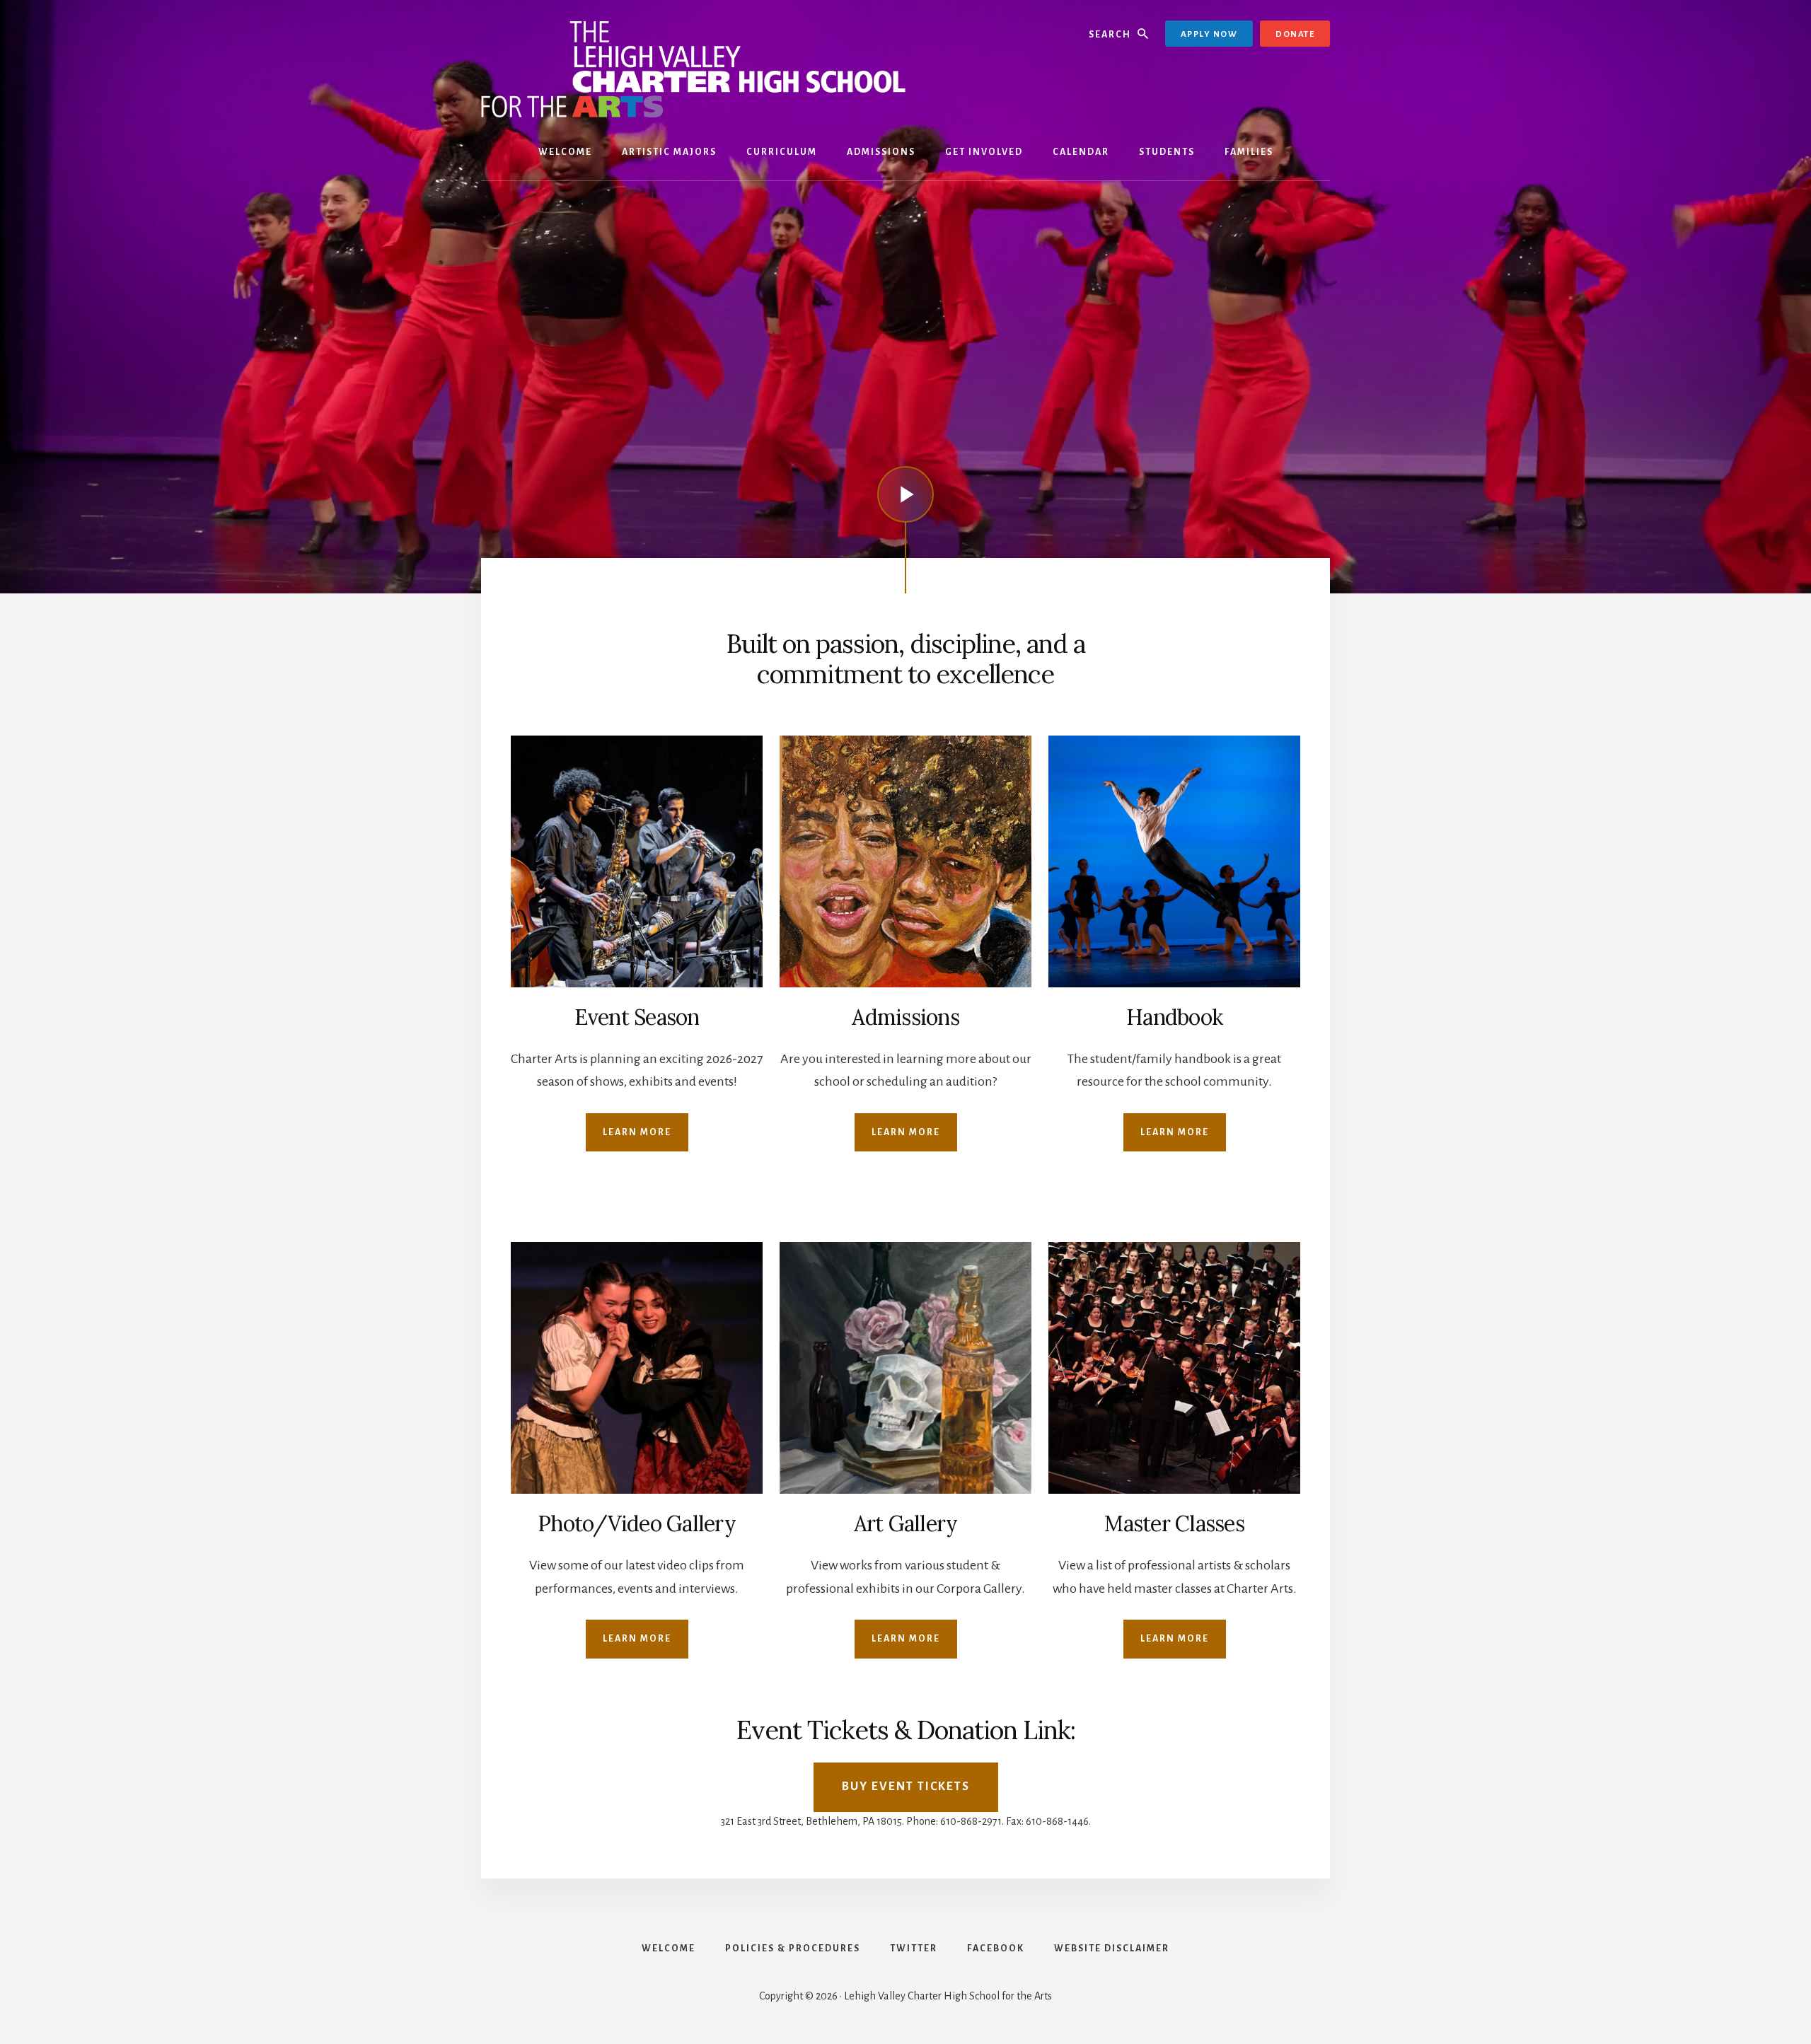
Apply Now (1209, 34)
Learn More (637, 1132)
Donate (1295, 34)
